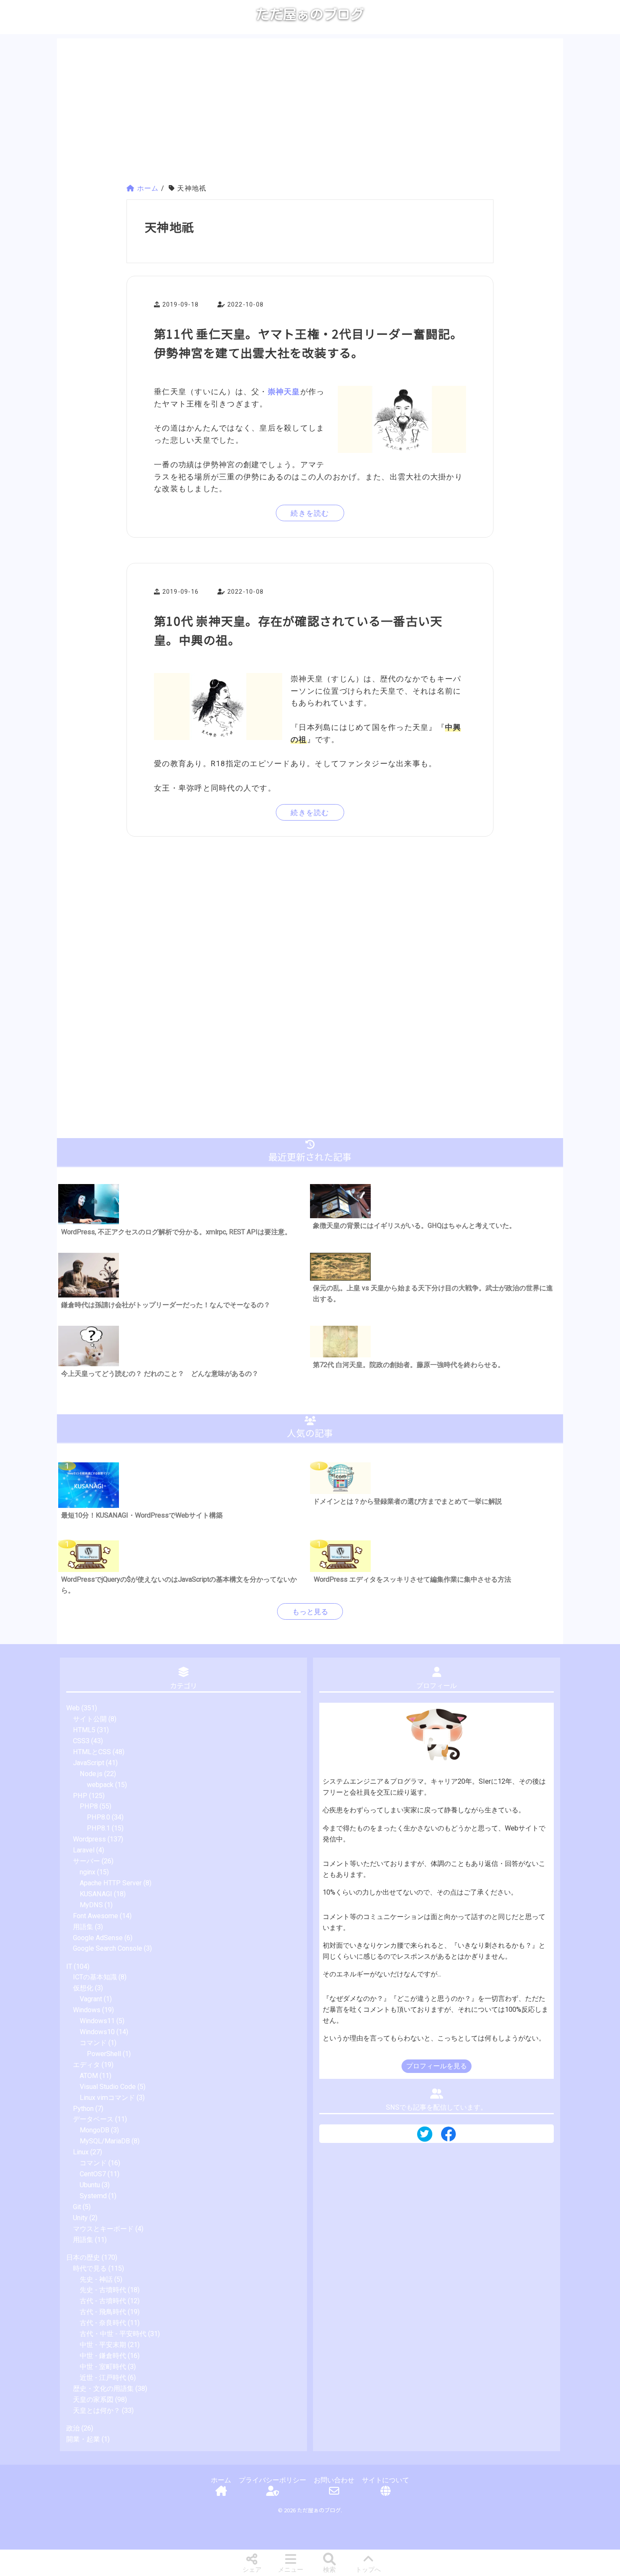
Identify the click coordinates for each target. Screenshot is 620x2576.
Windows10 (97, 2032)
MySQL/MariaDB (105, 2141)
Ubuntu (90, 2185)
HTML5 (84, 1730)
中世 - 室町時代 (103, 2367)
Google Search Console (108, 1948)
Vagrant (91, 1999)
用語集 (83, 1927)
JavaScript (89, 1763)
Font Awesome (96, 1916)
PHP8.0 (98, 1817)
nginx (88, 1872)
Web (73, 1708)
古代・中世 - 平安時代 (113, 2334)
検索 (329, 2570)
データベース (93, 2119)
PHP (80, 1796)
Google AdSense (98, 1938)
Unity (80, 2218)
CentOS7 (93, 2174)
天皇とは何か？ (97, 2410)
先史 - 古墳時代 (103, 2290)
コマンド (93, 2043)
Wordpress (89, 1839)
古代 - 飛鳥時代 (103, 2312)
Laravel (84, 1850)
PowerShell (104, 2054)
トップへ (368, 2570)
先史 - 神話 (96, 2279)
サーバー (86, 1861)
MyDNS (91, 1905)
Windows (87, 2010)
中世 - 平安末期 (103, 2345)
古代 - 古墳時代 (103, 2301)
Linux (81, 2152)
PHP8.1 (98, 1828)
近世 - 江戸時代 (103, 2378)
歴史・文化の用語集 (103, 2389)
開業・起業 (83, 2439)
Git (77, 2207)
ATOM (89, 2076)
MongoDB (94, 2130)
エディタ (86, 2065)
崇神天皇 (284, 392)
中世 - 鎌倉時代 (103, 2356)
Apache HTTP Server (111, 1883)
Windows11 (97, 2021)
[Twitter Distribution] (425, 2135)
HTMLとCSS (92, 1752)
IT (69, 1966)
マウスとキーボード (103, 2229)
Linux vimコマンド (107, 2098)
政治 (73, 2428)
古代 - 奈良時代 (103, 2323)
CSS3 (81, 1741)
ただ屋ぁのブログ (310, 14)
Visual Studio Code (108, 2087)
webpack (100, 1785)
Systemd (93, 2196)
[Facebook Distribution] (448, 2137)
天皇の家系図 (93, 2400)
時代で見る (90, 2268)
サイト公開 (90, 1719)
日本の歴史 (83, 2257)
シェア (252, 2570)
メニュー (291, 2570)
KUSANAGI (96, 1894)
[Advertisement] (310, 112)
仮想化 (83, 1988)
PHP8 (89, 1806)
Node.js (91, 1774)
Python (83, 2109)
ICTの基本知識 (95, 1977)
